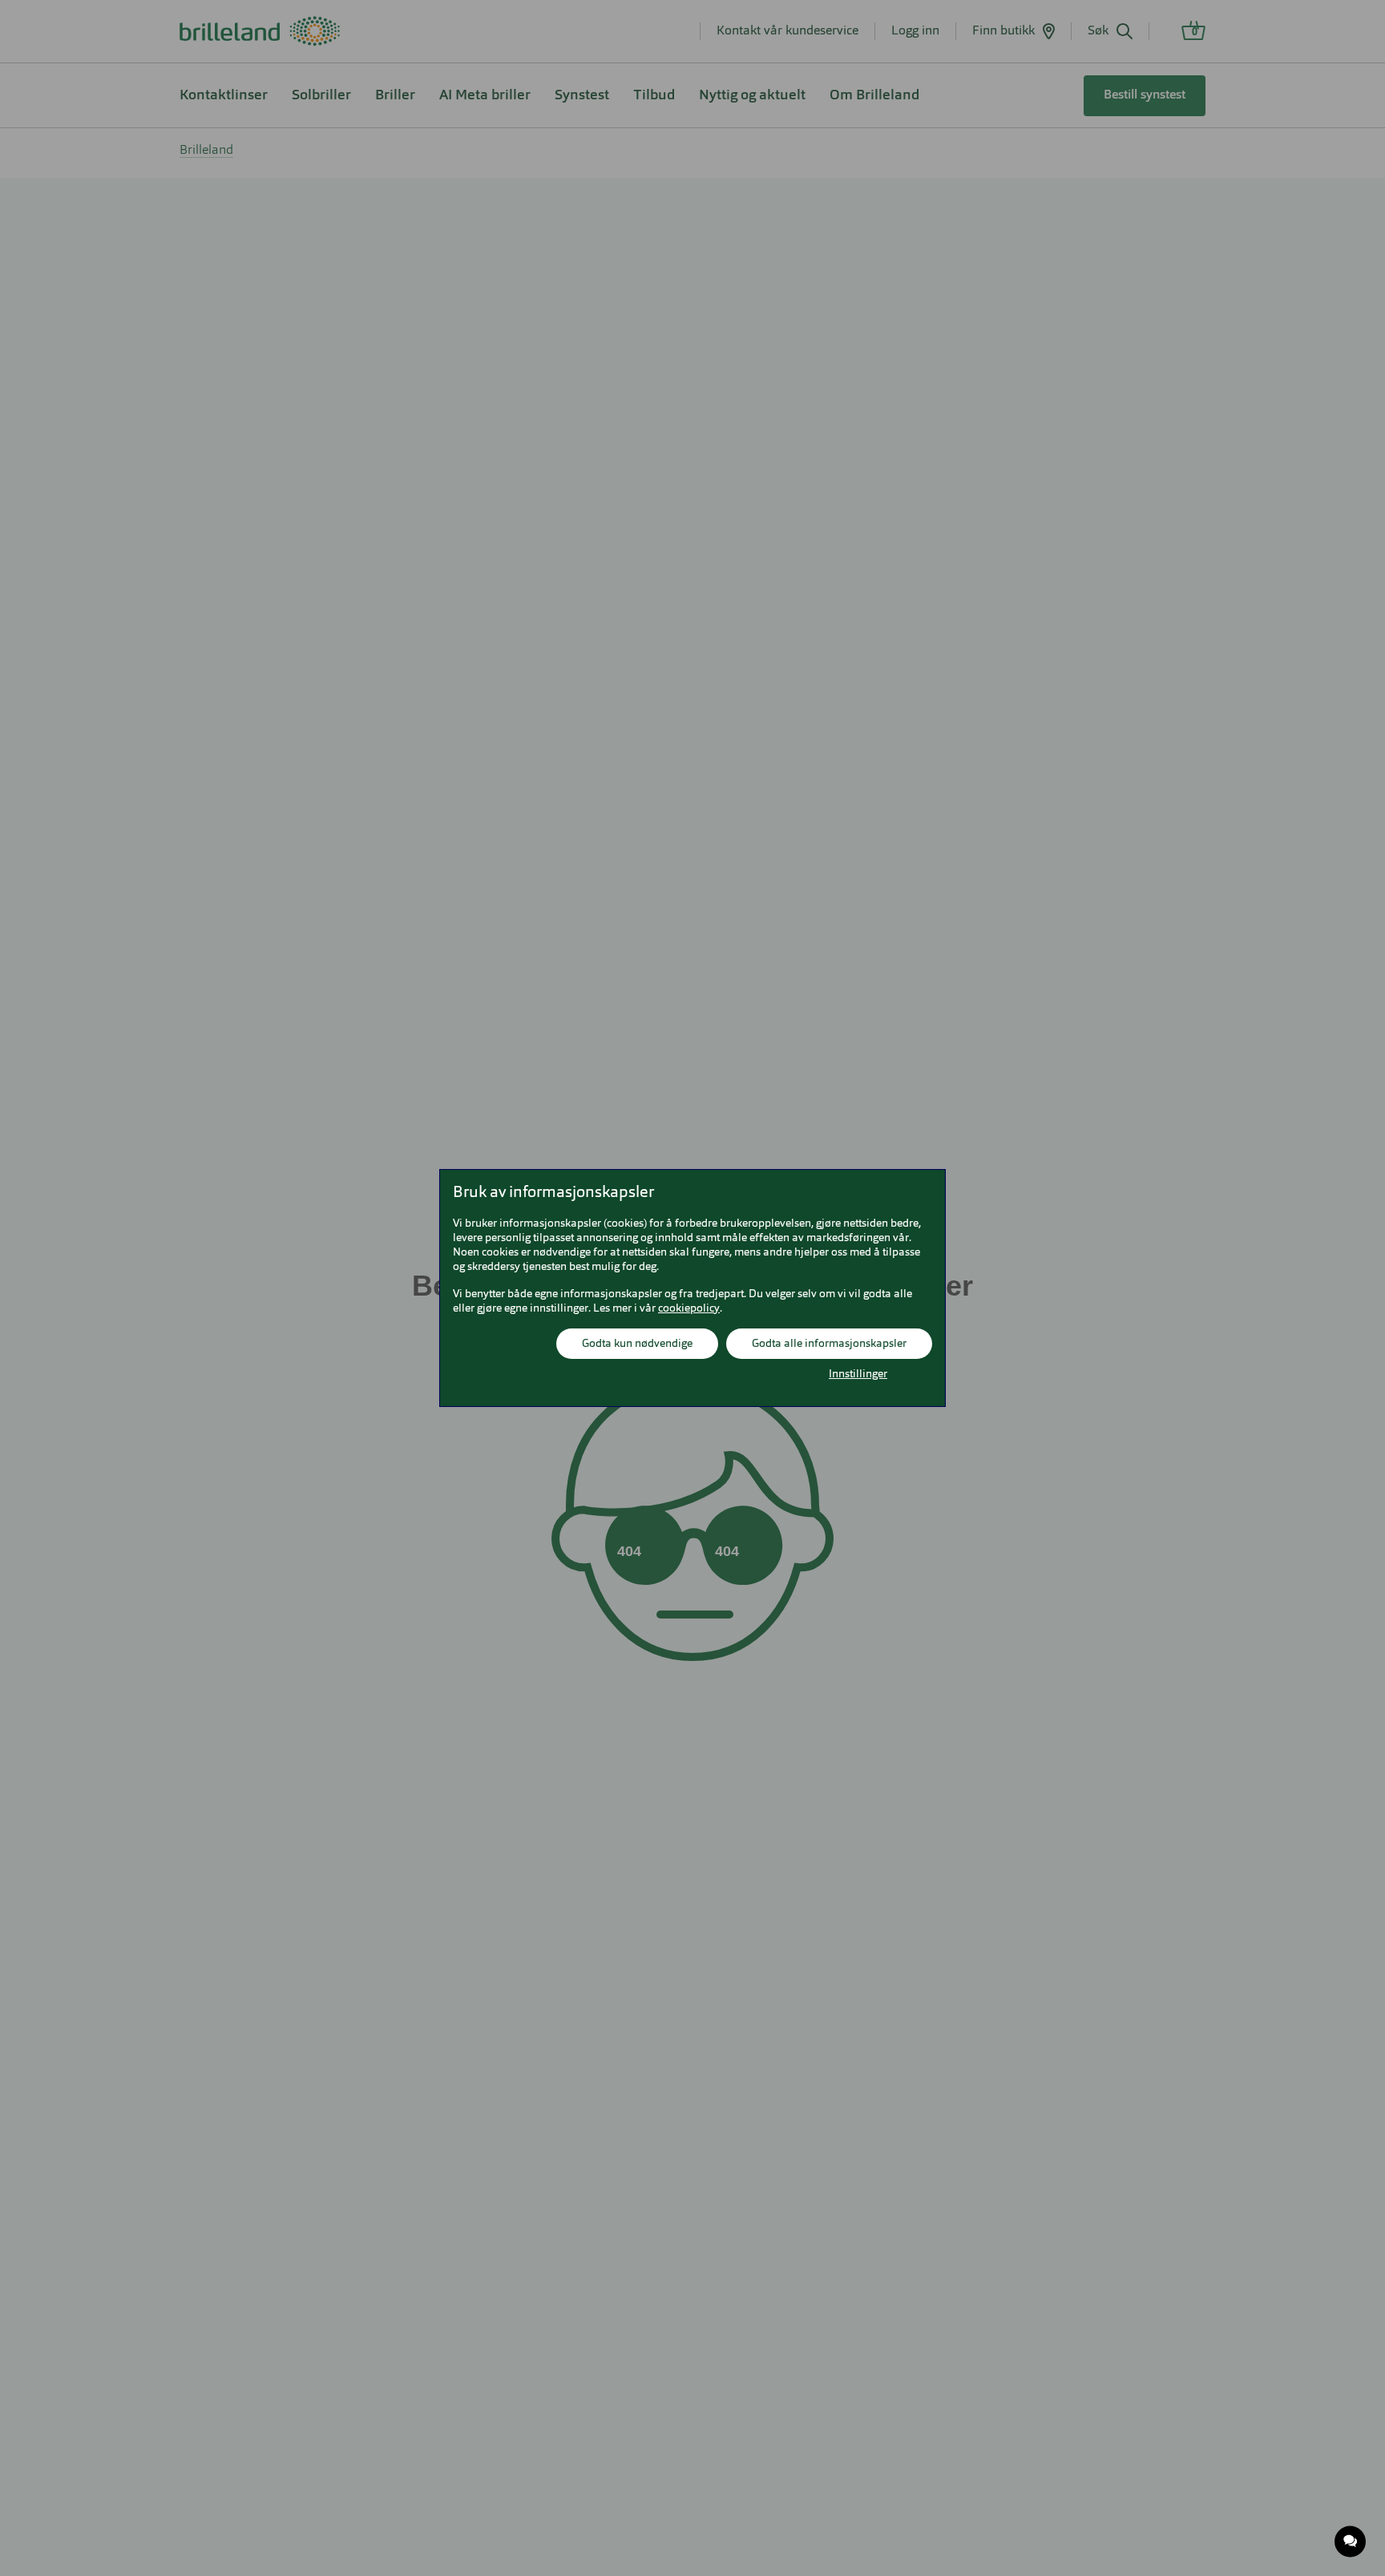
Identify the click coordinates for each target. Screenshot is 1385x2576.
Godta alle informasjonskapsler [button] (829, 1344)
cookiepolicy (689, 1308)
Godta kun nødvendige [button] (637, 1344)
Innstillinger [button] (858, 1374)
